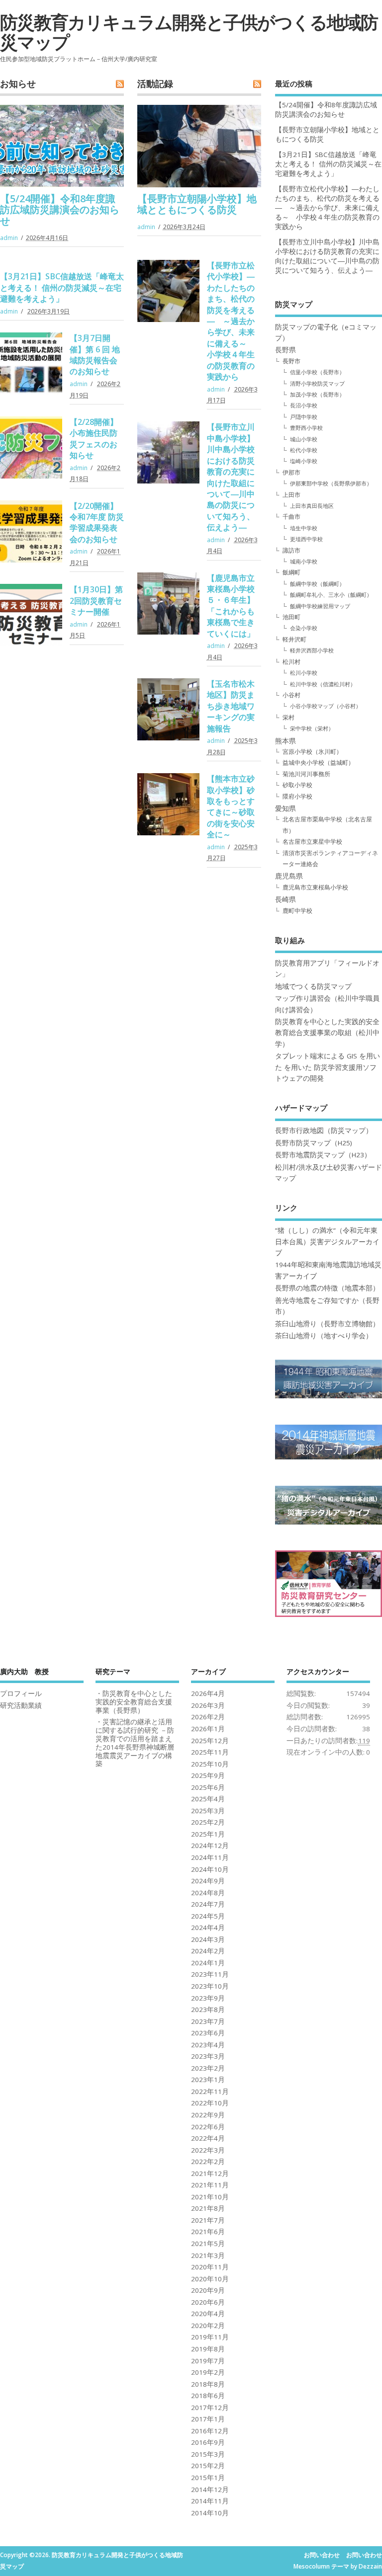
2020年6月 (208, 2302)
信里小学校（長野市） (317, 372)
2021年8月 (208, 2208)
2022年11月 (210, 2092)
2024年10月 (210, 1869)
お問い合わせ (322, 2555)
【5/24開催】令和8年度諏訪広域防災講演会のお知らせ (60, 210)
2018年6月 (208, 2396)
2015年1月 (208, 2478)
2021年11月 (210, 2185)
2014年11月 (210, 2501)
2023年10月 (210, 1986)
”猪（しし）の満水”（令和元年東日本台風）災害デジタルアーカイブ (327, 1242)
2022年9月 (208, 2115)
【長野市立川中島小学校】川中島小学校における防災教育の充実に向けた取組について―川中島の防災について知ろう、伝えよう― (231, 477)
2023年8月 (208, 2010)
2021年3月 (208, 2255)
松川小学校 (304, 673)
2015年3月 (208, 2454)
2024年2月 (208, 1951)
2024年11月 (210, 1857)
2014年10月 (210, 2513)
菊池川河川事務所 (306, 774)
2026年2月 (208, 1717)
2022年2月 (208, 2162)
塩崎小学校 (304, 461)
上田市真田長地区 (312, 506)
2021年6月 (208, 2232)
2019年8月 (208, 2349)
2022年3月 (208, 2150)
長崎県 (286, 899)
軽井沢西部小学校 (312, 650)
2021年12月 (210, 2173)
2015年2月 (208, 2466)
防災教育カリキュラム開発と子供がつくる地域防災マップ (189, 32)
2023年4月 (208, 2045)
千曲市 (291, 517)
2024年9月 (208, 1881)
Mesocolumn (312, 2566)
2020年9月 (208, 2290)
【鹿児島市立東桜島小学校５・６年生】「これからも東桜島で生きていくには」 (231, 606)
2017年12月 (210, 2408)
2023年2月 (208, 2068)
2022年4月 (208, 2138)
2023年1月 (208, 2080)
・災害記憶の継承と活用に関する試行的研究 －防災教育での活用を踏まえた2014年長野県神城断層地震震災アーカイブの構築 (135, 1743)
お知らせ (18, 83)
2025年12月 (210, 1741)
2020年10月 (210, 2279)
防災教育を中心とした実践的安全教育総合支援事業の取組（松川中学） (327, 1033)
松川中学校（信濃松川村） (323, 684)
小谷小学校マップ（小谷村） (326, 706)
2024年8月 (208, 1893)
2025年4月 (208, 1799)
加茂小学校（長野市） (317, 394)
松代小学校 (304, 450)
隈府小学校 (297, 796)
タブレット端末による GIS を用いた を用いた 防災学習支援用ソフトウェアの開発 (328, 1067)
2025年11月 (210, 1752)
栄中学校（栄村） (312, 728)
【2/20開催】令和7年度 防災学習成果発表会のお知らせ (97, 523)
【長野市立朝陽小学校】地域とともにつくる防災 (197, 204)
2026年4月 (208, 1693)
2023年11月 (210, 1974)
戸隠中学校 (304, 417)
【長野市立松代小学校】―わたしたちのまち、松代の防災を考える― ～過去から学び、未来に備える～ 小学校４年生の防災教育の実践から (231, 321)
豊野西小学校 (306, 428)
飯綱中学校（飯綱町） (317, 584)
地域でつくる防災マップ (313, 986)
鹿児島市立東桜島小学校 (315, 887)
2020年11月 (210, 2267)
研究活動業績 (21, 1705)
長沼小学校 (304, 405)
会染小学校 (304, 628)
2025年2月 (208, 1822)
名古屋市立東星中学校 (312, 842)
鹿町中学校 (297, 911)
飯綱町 (291, 572)
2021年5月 (208, 2244)
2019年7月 (208, 2361)
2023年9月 (208, 1998)
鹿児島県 (289, 876)
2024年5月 (208, 1916)
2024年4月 (208, 1928)
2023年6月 (208, 2033)
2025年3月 (208, 1811)
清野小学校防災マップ (317, 383)
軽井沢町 (294, 639)
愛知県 (286, 808)
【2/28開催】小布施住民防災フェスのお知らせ (94, 439)
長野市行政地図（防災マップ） (324, 1130)
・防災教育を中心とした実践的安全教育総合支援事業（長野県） (134, 1702)
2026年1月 (208, 1729)
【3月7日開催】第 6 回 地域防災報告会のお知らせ (95, 355)
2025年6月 (208, 1787)
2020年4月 (208, 2314)
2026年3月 (208, 1705)
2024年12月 (210, 1846)
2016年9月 (208, 2442)
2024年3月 (208, 1939)
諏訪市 (291, 550)
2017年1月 (208, 2419)
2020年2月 (208, 2326)
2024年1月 (208, 1963)
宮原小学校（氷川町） (312, 752)
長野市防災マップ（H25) (314, 1143)
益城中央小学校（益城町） (318, 763)
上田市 (291, 495)
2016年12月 (210, 2431)
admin (9, 238)
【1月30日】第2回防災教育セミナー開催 (96, 601)
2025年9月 (208, 1775)
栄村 (288, 717)
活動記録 (155, 83)
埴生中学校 (304, 528)
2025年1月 (208, 1834)
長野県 (286, 350)
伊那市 (291, 472)
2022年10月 (210, 2103)
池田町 (291, 617)
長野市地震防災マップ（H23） (323, 1155)
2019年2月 (208, 2372)
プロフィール (21, 1693)
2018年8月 (208, 2384)
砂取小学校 (297, 785)
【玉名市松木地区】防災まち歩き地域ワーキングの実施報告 (231, 706)
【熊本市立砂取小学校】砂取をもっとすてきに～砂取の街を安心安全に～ (231, 806)
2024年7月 (208, 1904)
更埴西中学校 (306, 539)
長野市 (291, 361)
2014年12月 (210, 2490)
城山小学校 (304, 439)
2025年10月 (210, 1764)
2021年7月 (208, 2220)
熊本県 (286, 741)
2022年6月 (208, 2127)
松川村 (291, 662)
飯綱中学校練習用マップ (320, 606)
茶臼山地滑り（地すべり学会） (324, 1336)
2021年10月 (210, 2197)
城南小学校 (304, 561)
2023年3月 (208, 2056)
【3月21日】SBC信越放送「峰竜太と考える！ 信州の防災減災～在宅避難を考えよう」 (62, 287)
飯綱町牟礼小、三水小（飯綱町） (331, 595)
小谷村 (291, 695)
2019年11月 (210, 2337)
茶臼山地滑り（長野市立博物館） (327, 1324)
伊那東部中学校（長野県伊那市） (331, 483)
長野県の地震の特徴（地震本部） (327, 1288)
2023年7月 (208, 2021)
